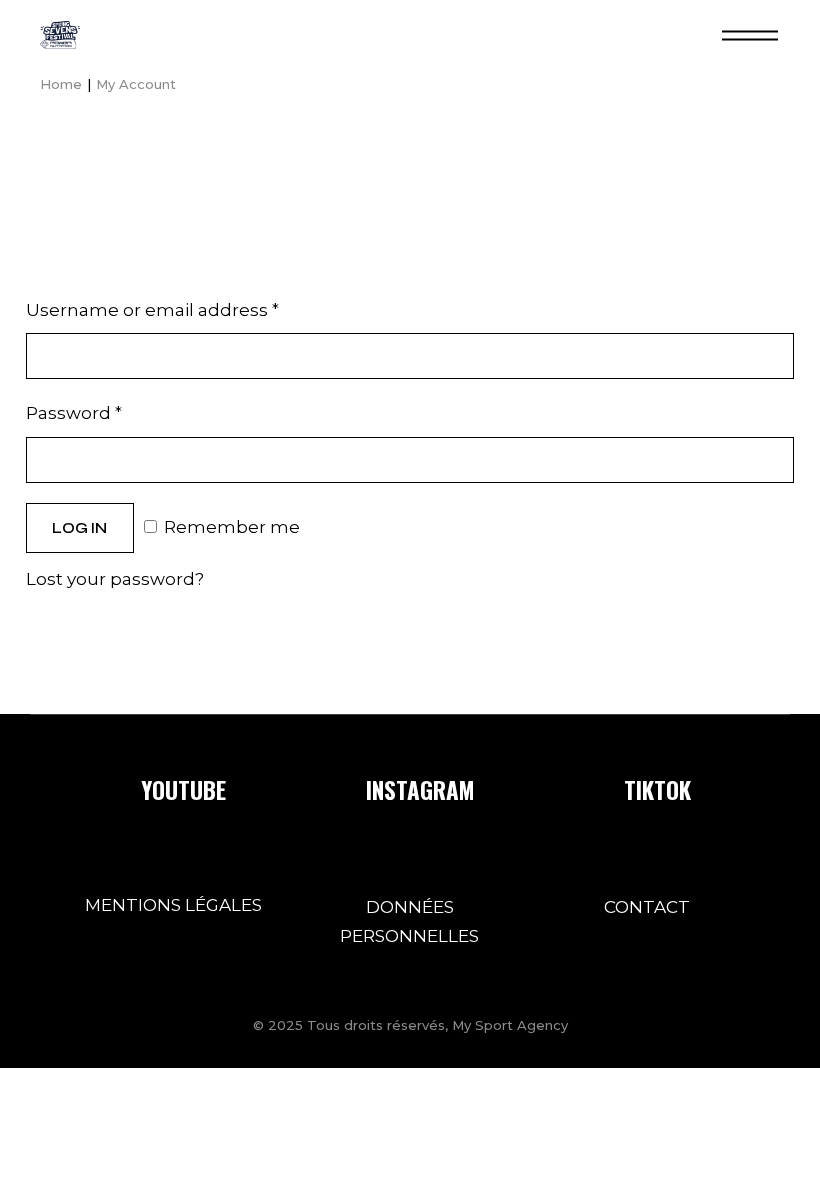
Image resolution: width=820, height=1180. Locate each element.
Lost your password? (115, 579)
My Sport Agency (510, 1025)
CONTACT (647, 907)
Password (74, 413)
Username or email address (152, 310)
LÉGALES (223, 905)
